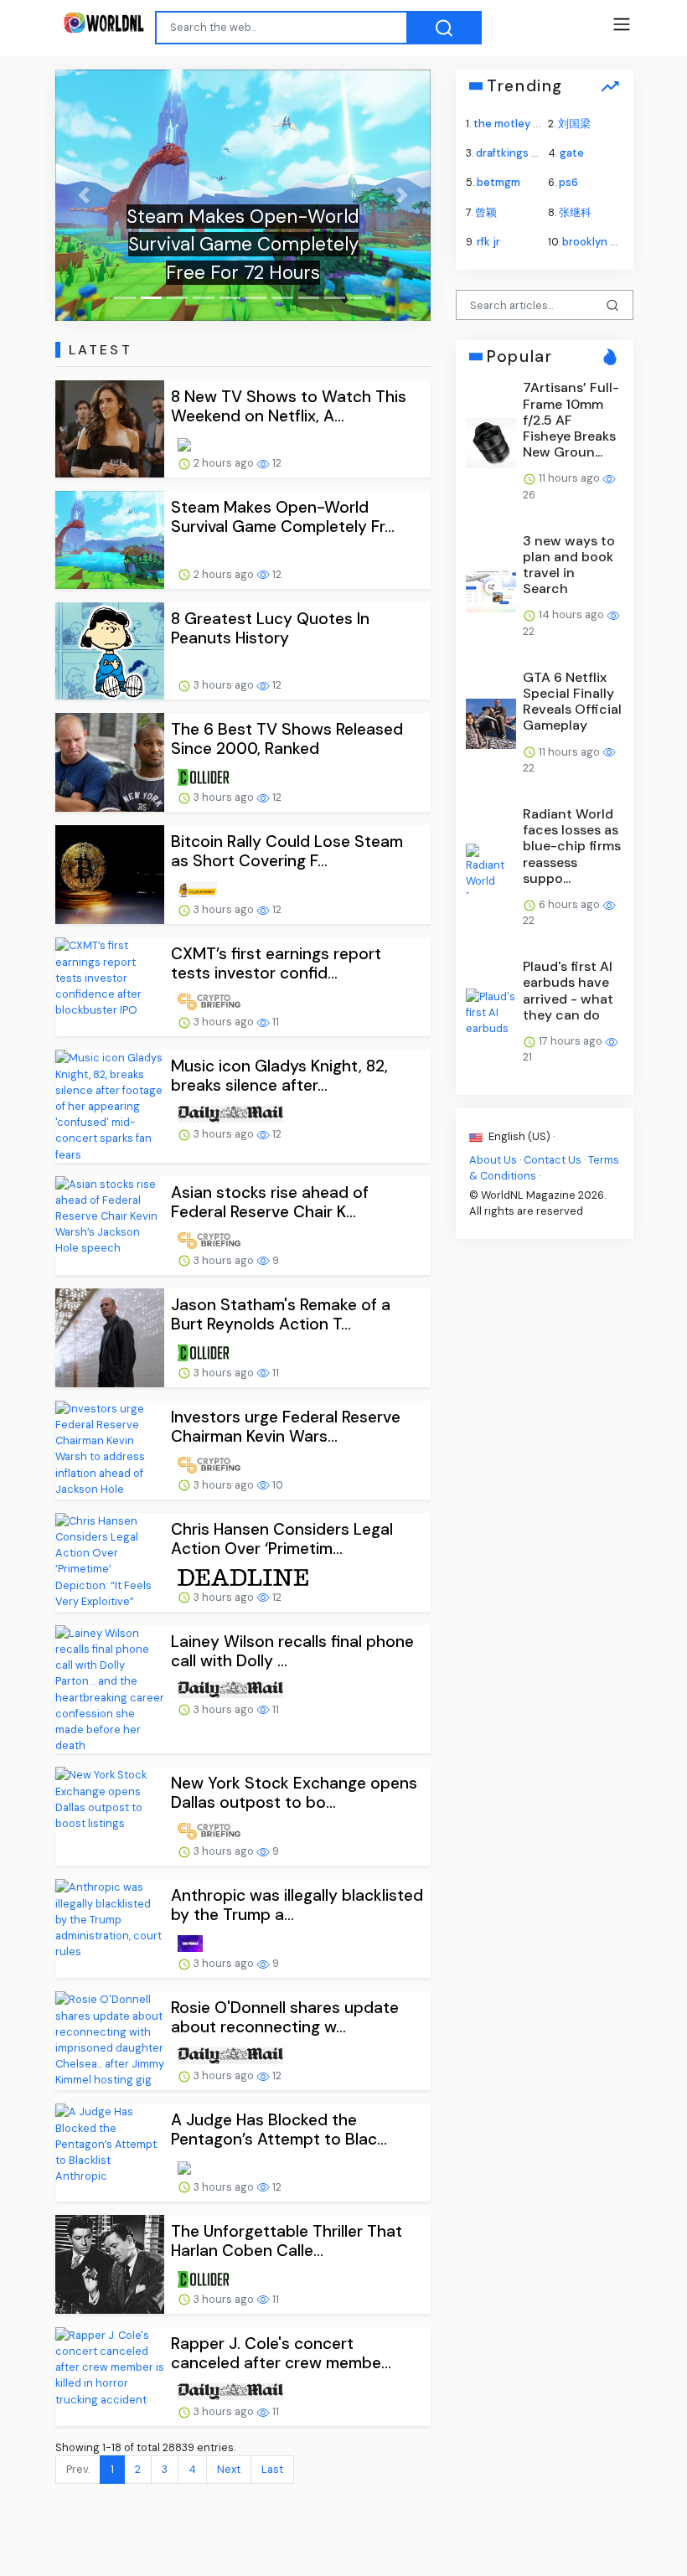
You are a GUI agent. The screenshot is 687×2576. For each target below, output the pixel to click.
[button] (83, 195)
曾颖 (486, 212)
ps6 (568, 182)
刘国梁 (574, 124)
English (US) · (520, 1136)
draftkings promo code (535, 153)
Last (272, 2469)
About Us (493, 1159)
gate (572, 153)
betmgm (498, 182)
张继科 (575, 212)
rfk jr (488, 241)
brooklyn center (604, 241)
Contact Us (553, 1159)
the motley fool (513, 124)
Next (229, 2469)
